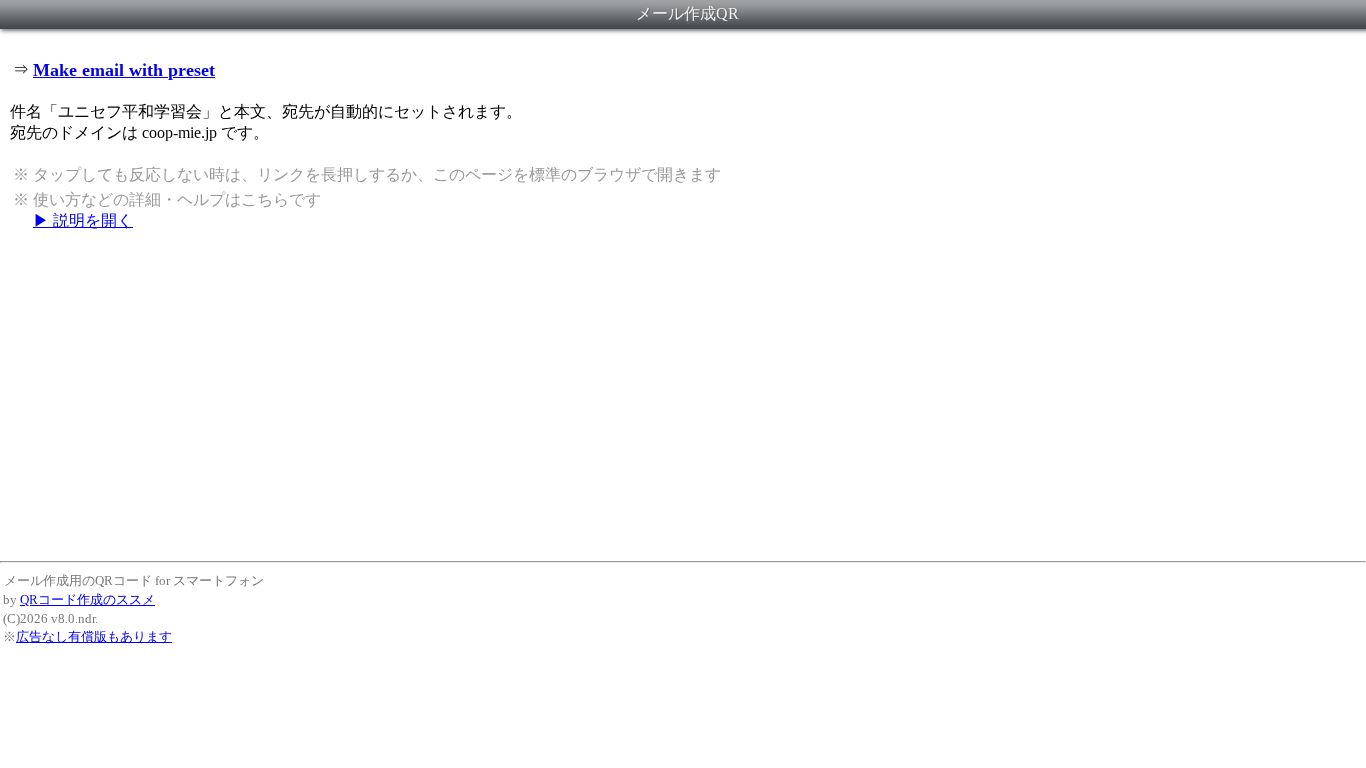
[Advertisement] (683, 395)
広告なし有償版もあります (94, 636)
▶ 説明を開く (83, 220)
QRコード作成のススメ (87, 599)
